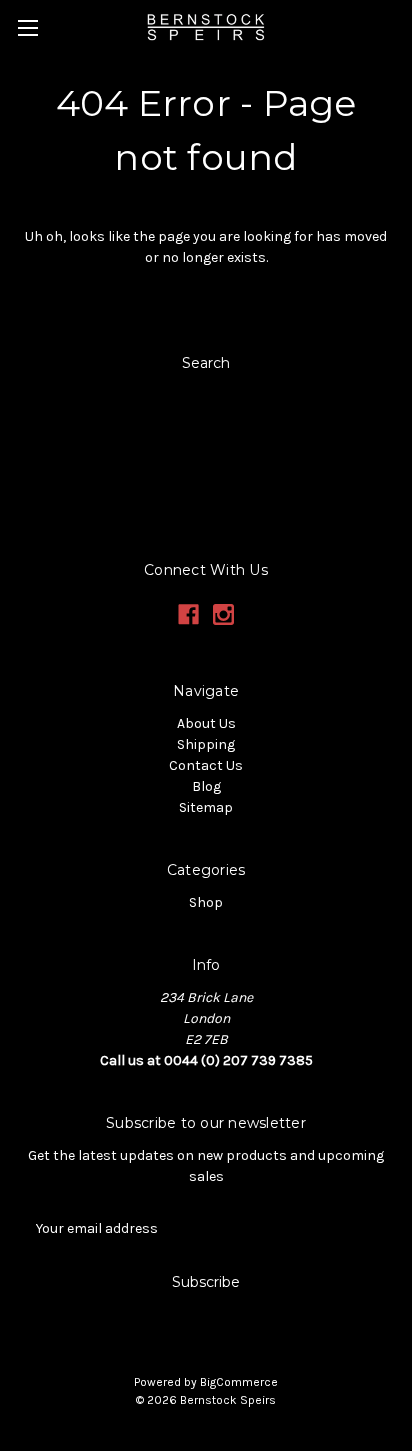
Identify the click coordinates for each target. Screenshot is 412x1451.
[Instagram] (223, 614)
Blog (206, 786)
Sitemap (206, 807)
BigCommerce (239, 1382)
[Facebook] (188, 614)
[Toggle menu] (27, 27)
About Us (206, 723)
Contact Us (206, 765)
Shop (206, 902)
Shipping (206, 744)
